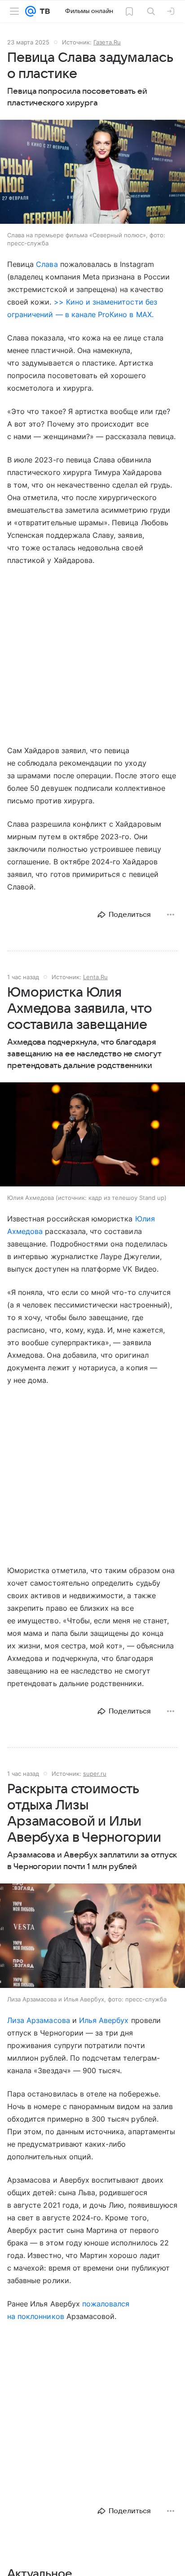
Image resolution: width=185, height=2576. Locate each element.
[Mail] (31, 11)
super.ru (95, 1774)
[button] (92, 173)
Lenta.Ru (95, 977)
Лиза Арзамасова (39, 2020)
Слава (47, 264)
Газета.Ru (107, 42)
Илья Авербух (104, 2020)
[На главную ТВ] (43, 11)
